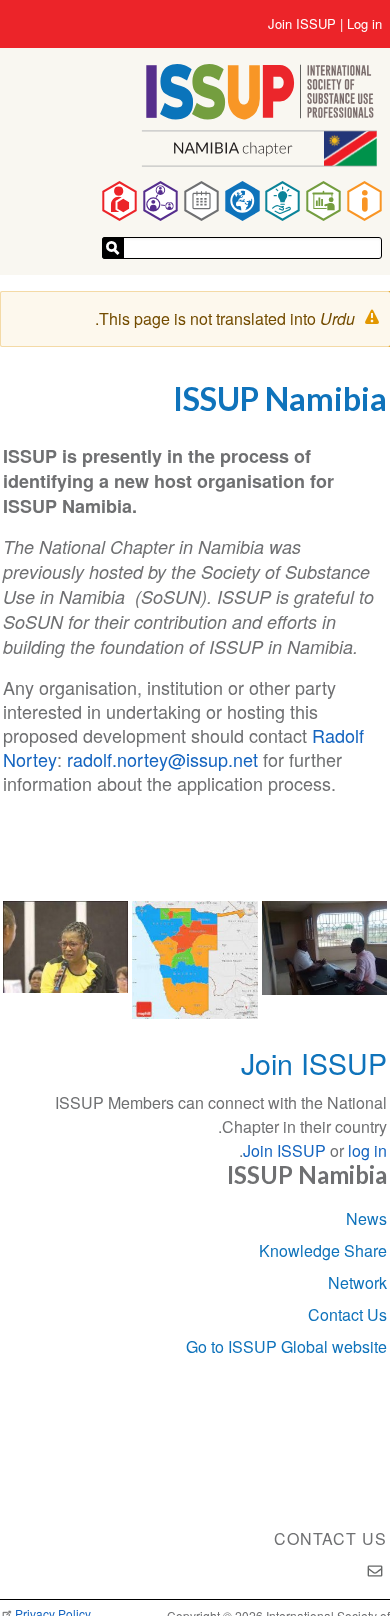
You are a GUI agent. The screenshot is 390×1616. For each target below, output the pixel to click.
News (366, 1218)
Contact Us (347, 1314)
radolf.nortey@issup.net (162, 759)
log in (367, 1150)
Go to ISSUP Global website (286, 1346)
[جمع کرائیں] (113, 248)
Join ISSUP (302, 24)
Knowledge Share (323, 1250)
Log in (364, 24)
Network (357, 1282)
